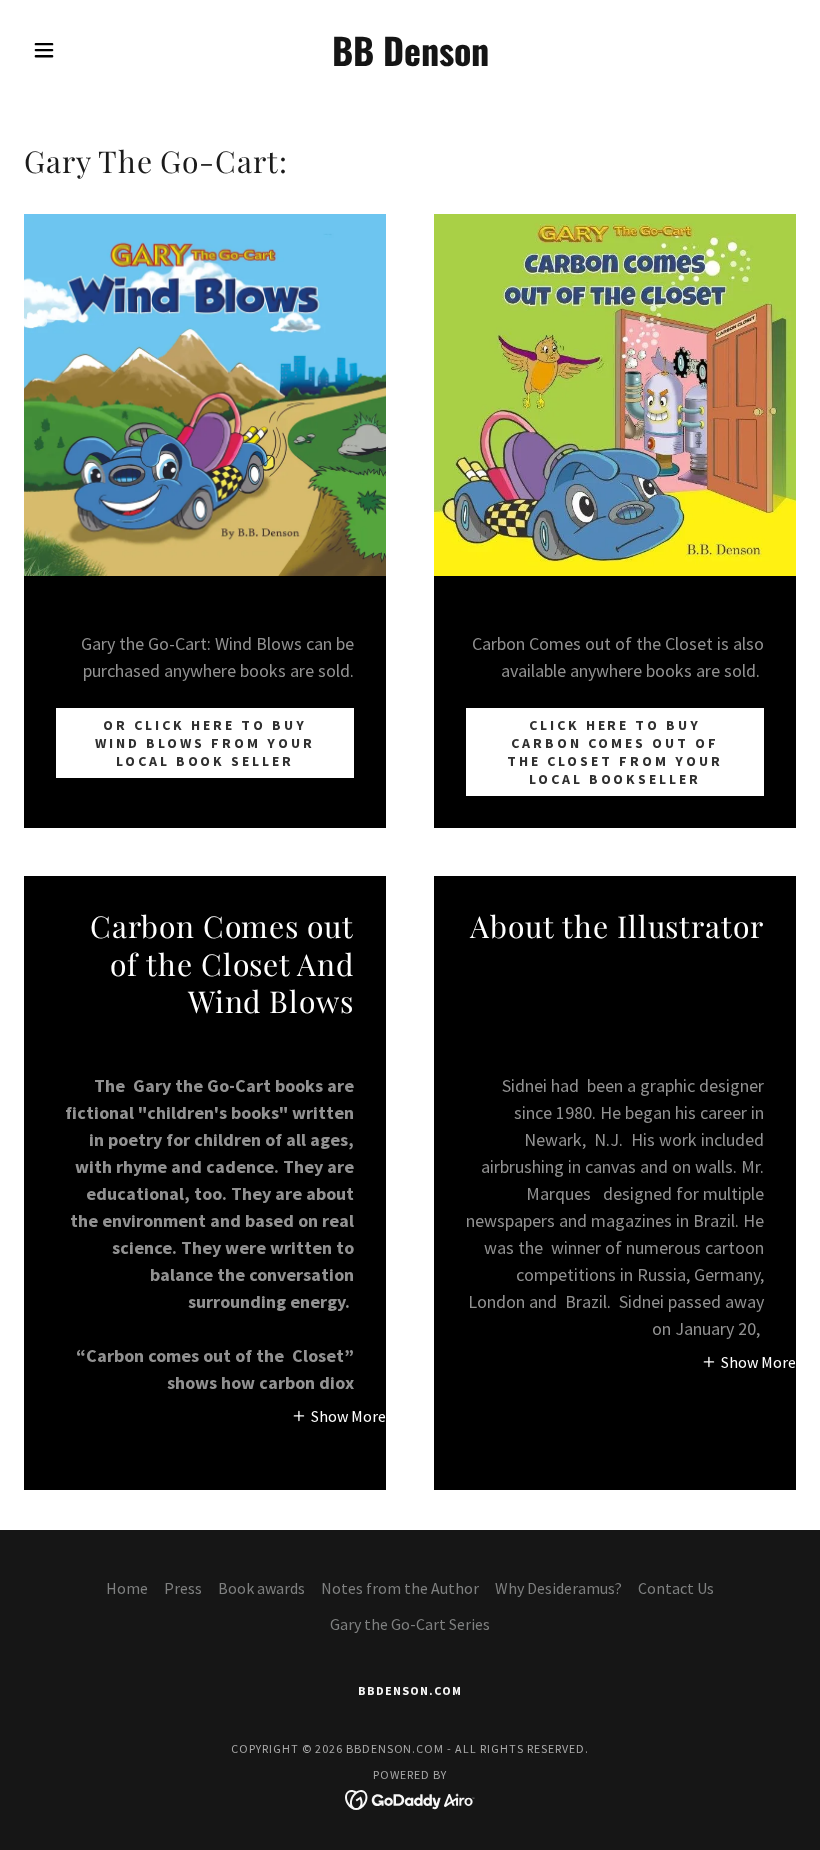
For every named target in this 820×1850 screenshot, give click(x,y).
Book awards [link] (261, 1588)
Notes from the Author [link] (400, 1588)
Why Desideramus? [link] (558, 1588)
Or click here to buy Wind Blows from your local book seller (205, 743)
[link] (410, 60)
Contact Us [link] (676, 1588)
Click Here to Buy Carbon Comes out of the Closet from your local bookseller (615, 752)
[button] (82, 50)
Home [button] (127, 1588)
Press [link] (183, 1588)
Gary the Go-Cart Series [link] (410, 1624)
